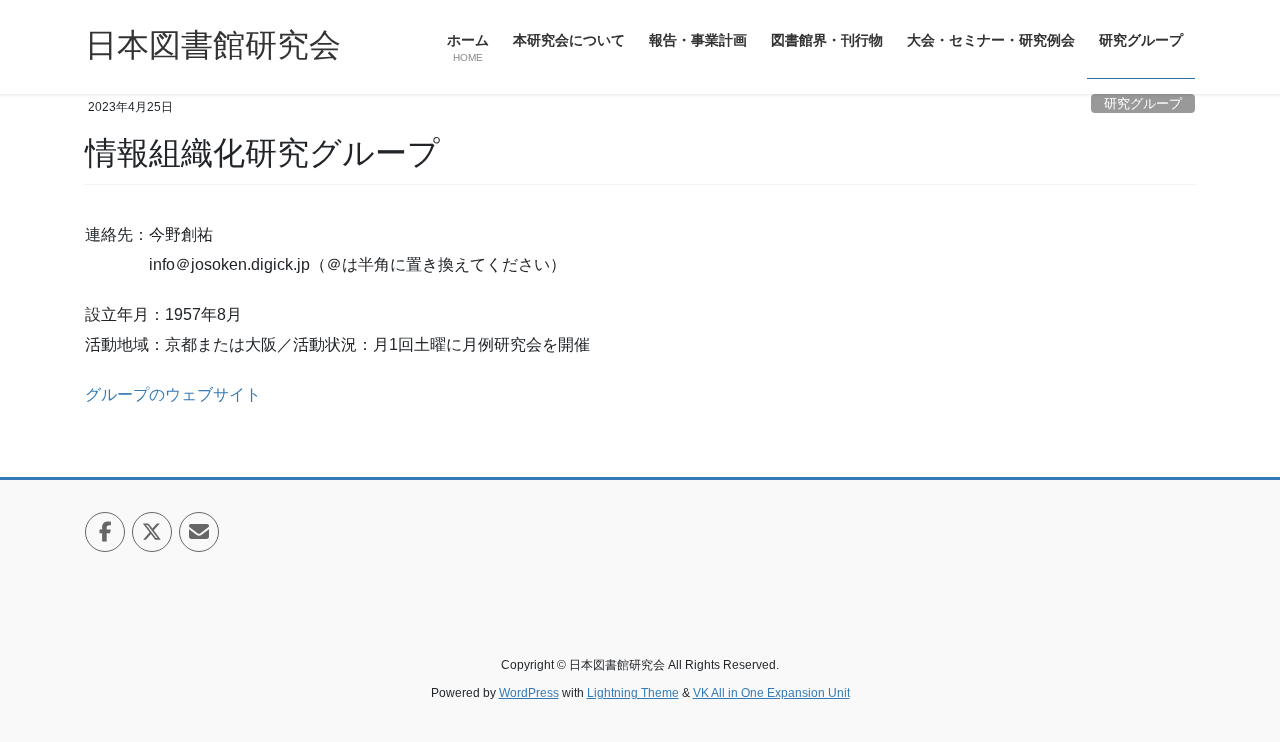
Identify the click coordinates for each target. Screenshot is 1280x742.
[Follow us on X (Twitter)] (152, 532)
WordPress (529, 693)
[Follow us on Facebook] (105, 532)
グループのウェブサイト (173, 394)
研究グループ (1143, 103)
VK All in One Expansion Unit (771, 693)
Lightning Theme (633, 693)
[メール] (199, 532)
